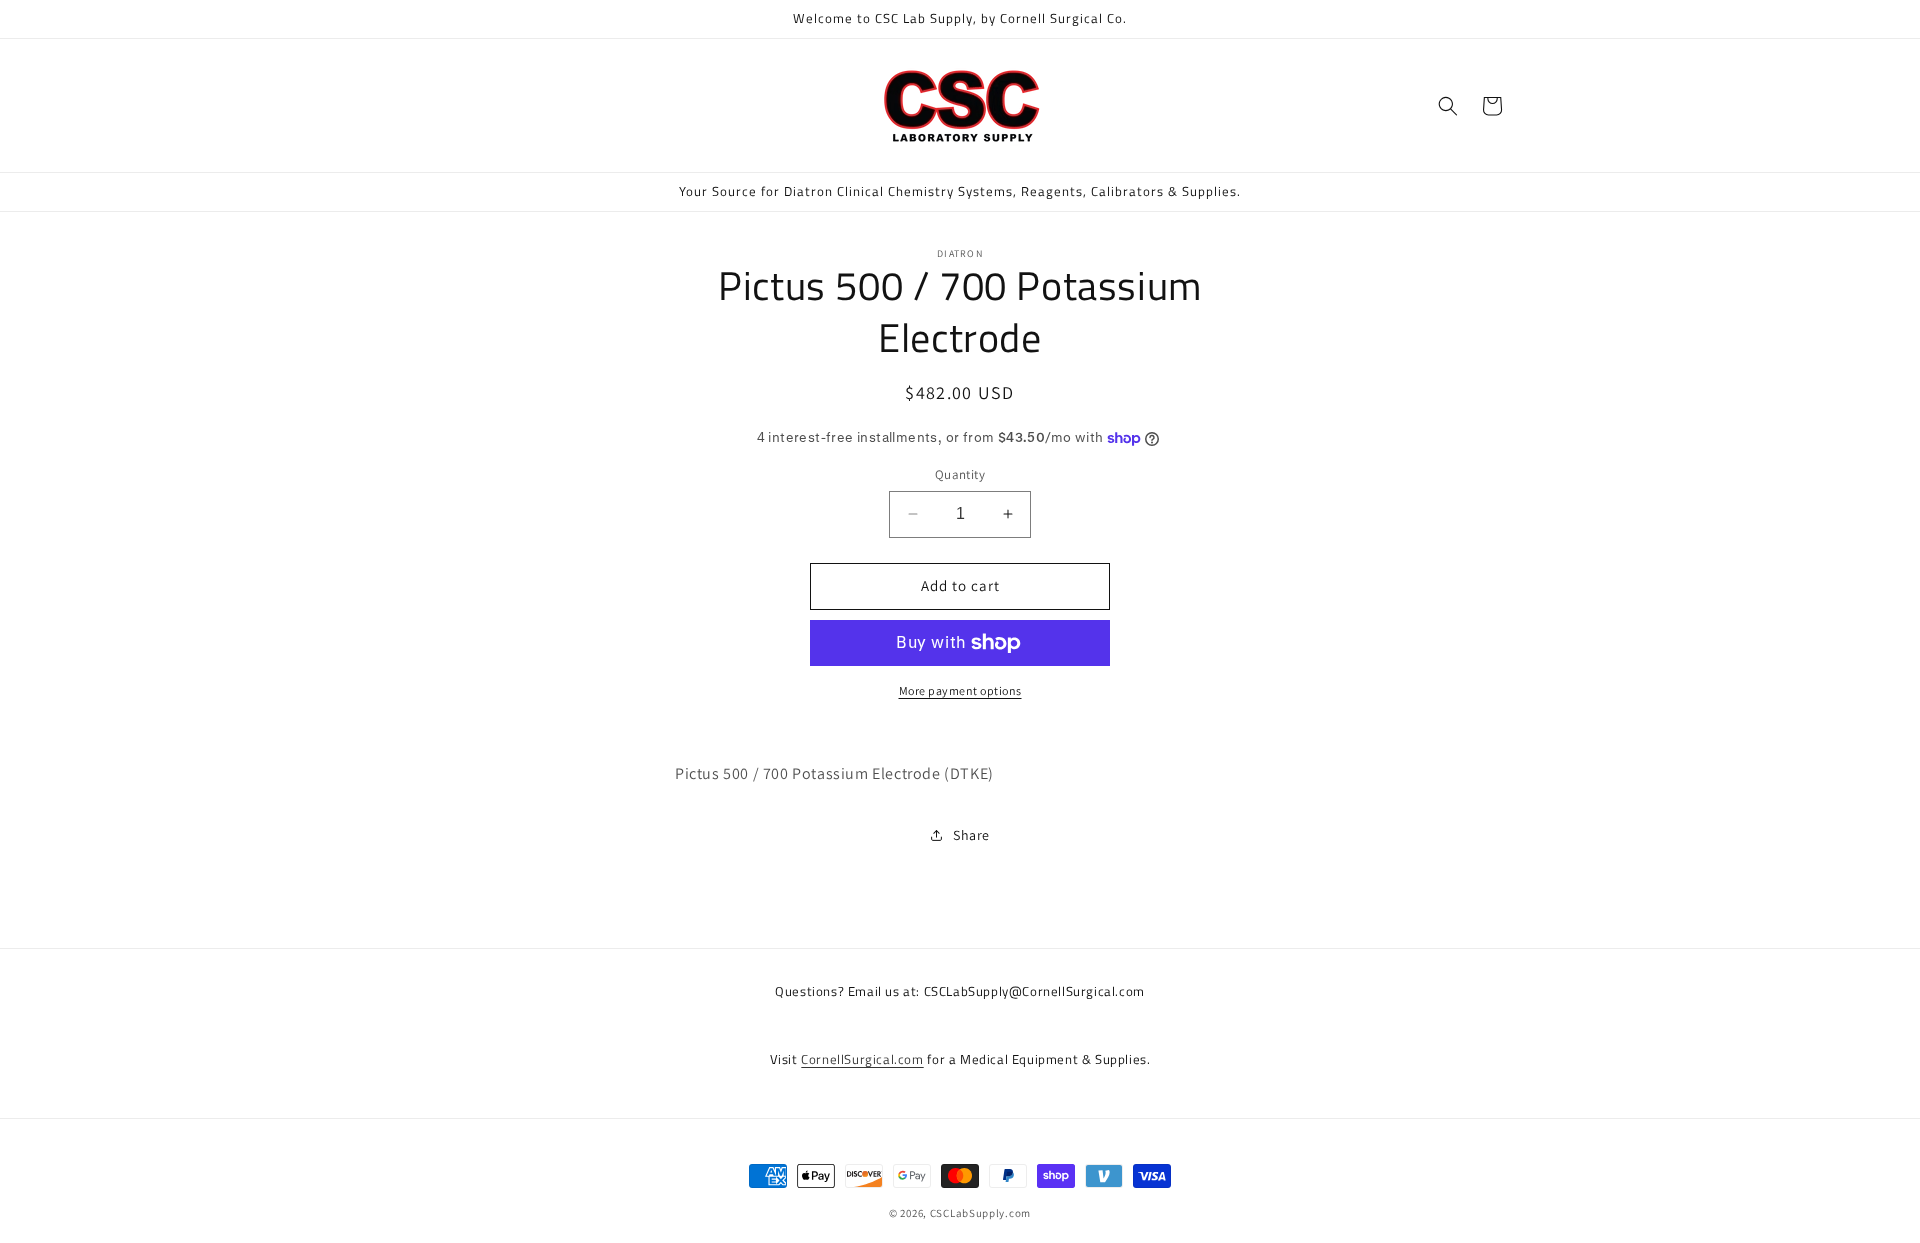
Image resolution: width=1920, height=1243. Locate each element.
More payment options (960, 690)
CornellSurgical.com (862, 1059)
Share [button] (971, 835)
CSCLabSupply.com (980, 1213)
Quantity (960, 474)
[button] (1448, 106)
